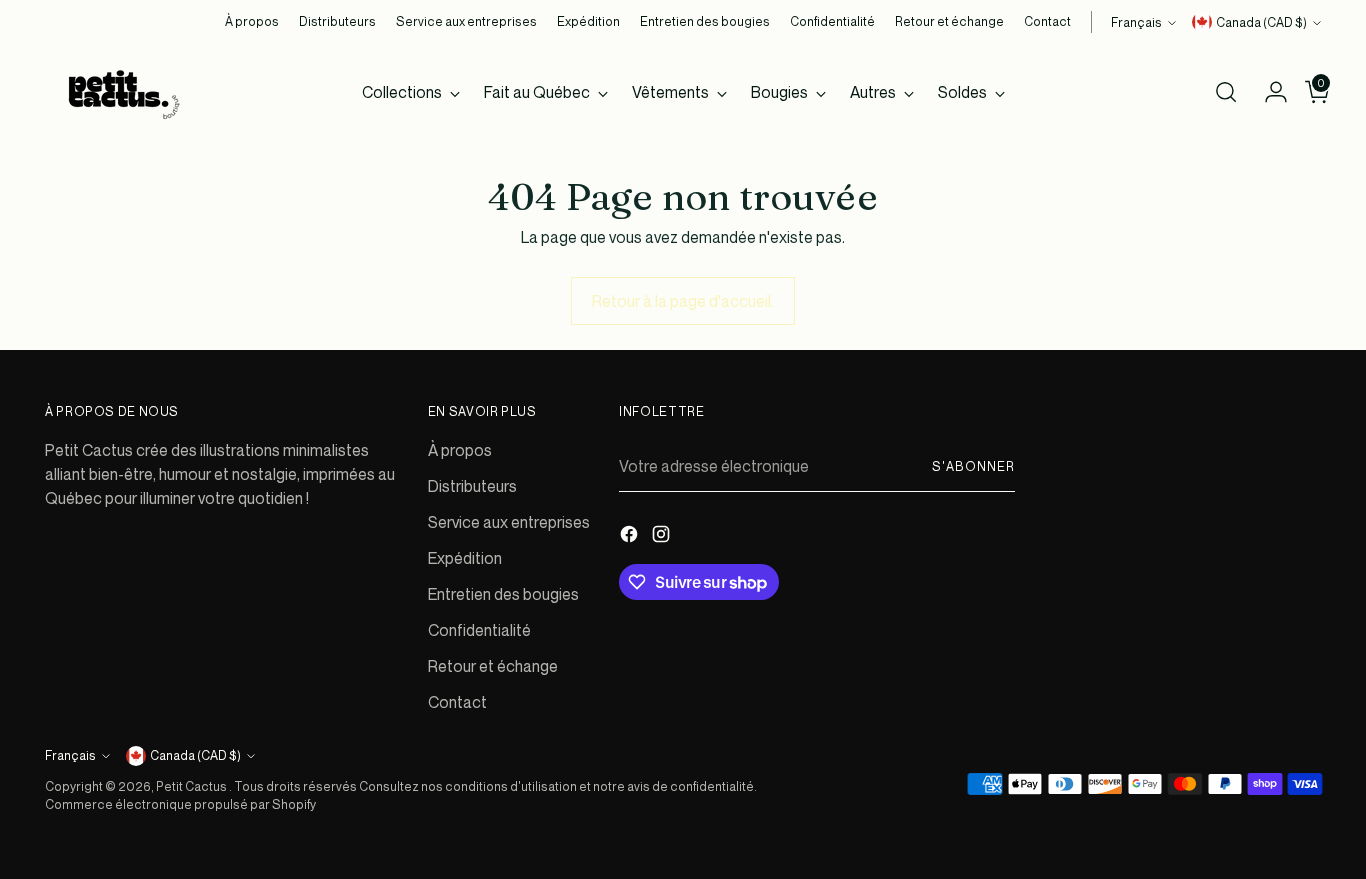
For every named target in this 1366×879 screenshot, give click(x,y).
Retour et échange (493, 666)
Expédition (465, 558)
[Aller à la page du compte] (1268, 92)
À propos (460, 450)
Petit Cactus (192, 786)
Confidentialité (479, 630)
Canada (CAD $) (1261, 22)
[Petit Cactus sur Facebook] (631, 537)
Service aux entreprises (509, 522)
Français (1136, 22)
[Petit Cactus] (120, 92)
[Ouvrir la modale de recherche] (1226, 92)
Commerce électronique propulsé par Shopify (180, 804)
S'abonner (973, 466)
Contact (457, 702)
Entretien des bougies (503, 594)
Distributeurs (472, 486)
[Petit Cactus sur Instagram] (663, 537)
